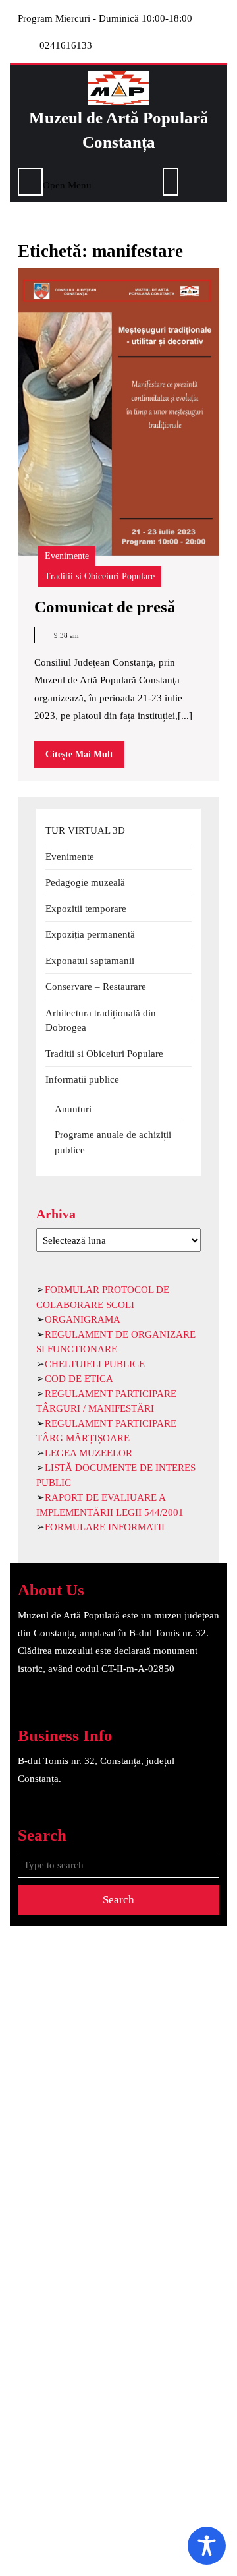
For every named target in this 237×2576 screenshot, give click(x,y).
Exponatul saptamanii (90, 961)
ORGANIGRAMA (83, 1319)
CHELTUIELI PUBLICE (95, 1364)
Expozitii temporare (86, 909)
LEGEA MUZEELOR (89, 1453)
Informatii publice (82, 1079)
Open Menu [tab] (67, 184)
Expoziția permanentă (90, 934)
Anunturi (73, 1109)
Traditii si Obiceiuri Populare (100, 576)
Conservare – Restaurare (96, 987)
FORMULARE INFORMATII (105, 1527)
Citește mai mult (85, 758)
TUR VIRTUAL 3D (85, 830)
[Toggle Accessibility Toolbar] (207, 2546)
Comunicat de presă (105, 607)
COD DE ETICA (79, 1379)
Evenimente (67, 556)
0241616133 (66, 45)
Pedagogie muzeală (85, 882)
